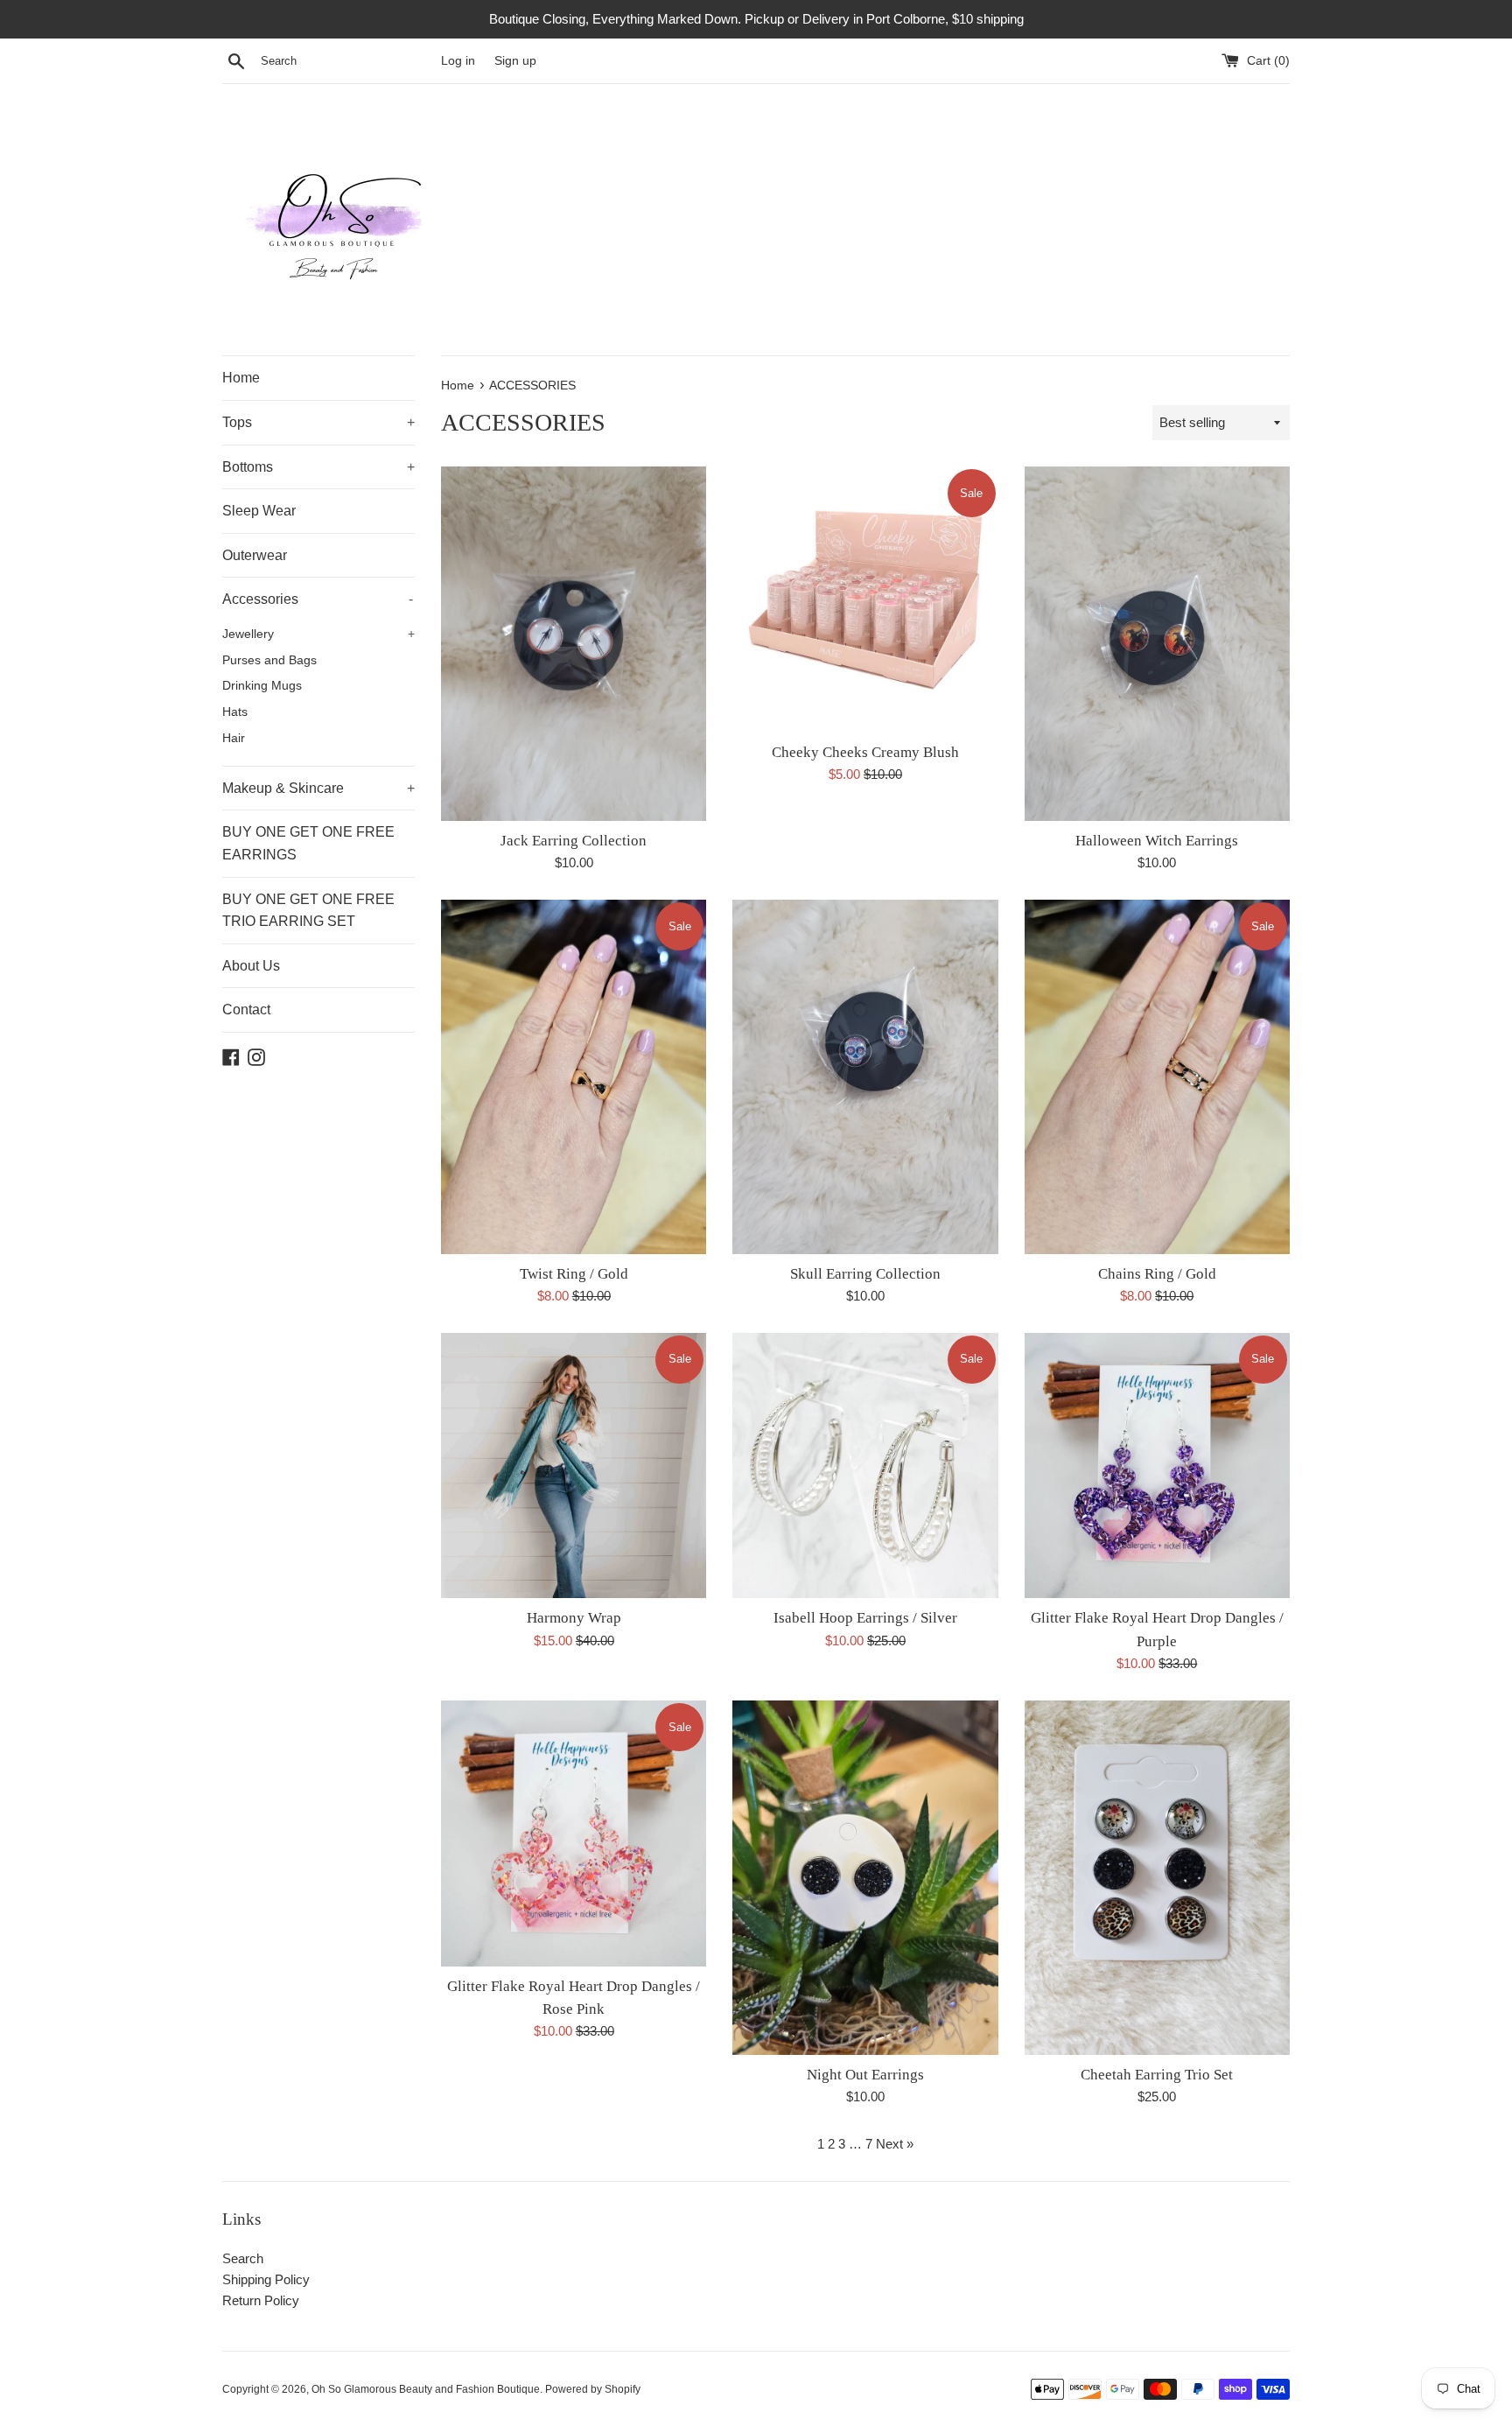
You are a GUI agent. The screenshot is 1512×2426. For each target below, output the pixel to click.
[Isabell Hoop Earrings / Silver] (865, 1465)
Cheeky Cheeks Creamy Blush (865, 752)
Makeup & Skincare (318, 788)
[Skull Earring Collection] (865, 1076)
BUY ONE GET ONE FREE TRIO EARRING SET (308, 911)
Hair (234, 738)
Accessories (318, 599)
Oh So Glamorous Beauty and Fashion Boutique (426, 2389)
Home (241, 378)
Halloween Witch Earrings (1157, 841)
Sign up (515, 61)
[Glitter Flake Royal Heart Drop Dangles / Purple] (1157, 1465)
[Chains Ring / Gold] (1157, 1076)
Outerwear (255, 555)
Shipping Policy (266, 2279)
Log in (458, 61)
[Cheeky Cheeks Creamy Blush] (865, 599)
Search (243, 2258)
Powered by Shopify (593, 2389)
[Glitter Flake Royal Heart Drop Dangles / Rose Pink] (574, 1833)
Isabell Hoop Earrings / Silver (865, 1618)
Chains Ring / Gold (1157, 1274)
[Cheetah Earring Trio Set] (1157, 1877)
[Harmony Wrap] (574, 1465)
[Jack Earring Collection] (574, 643)
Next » (895, 2144)
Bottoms (318, 467)
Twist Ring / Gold (574, 1274)
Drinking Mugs (262, 686)
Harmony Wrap (574, 1618)
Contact (246, 1010)
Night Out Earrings (865, 2075)
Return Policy (261, 2300)
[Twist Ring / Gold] (574, 1076)
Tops (318, 422)
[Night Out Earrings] (865, 1877)
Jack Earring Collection (574, 841)
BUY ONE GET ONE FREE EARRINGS (308, 843)
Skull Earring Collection (865, 1274)
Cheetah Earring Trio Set (1157, 2075)
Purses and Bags (269, 660)
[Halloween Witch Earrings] (1157, 643)
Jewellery (318, 634)
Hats (235, 712)
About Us (251, 966)
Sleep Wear (259, 511)
